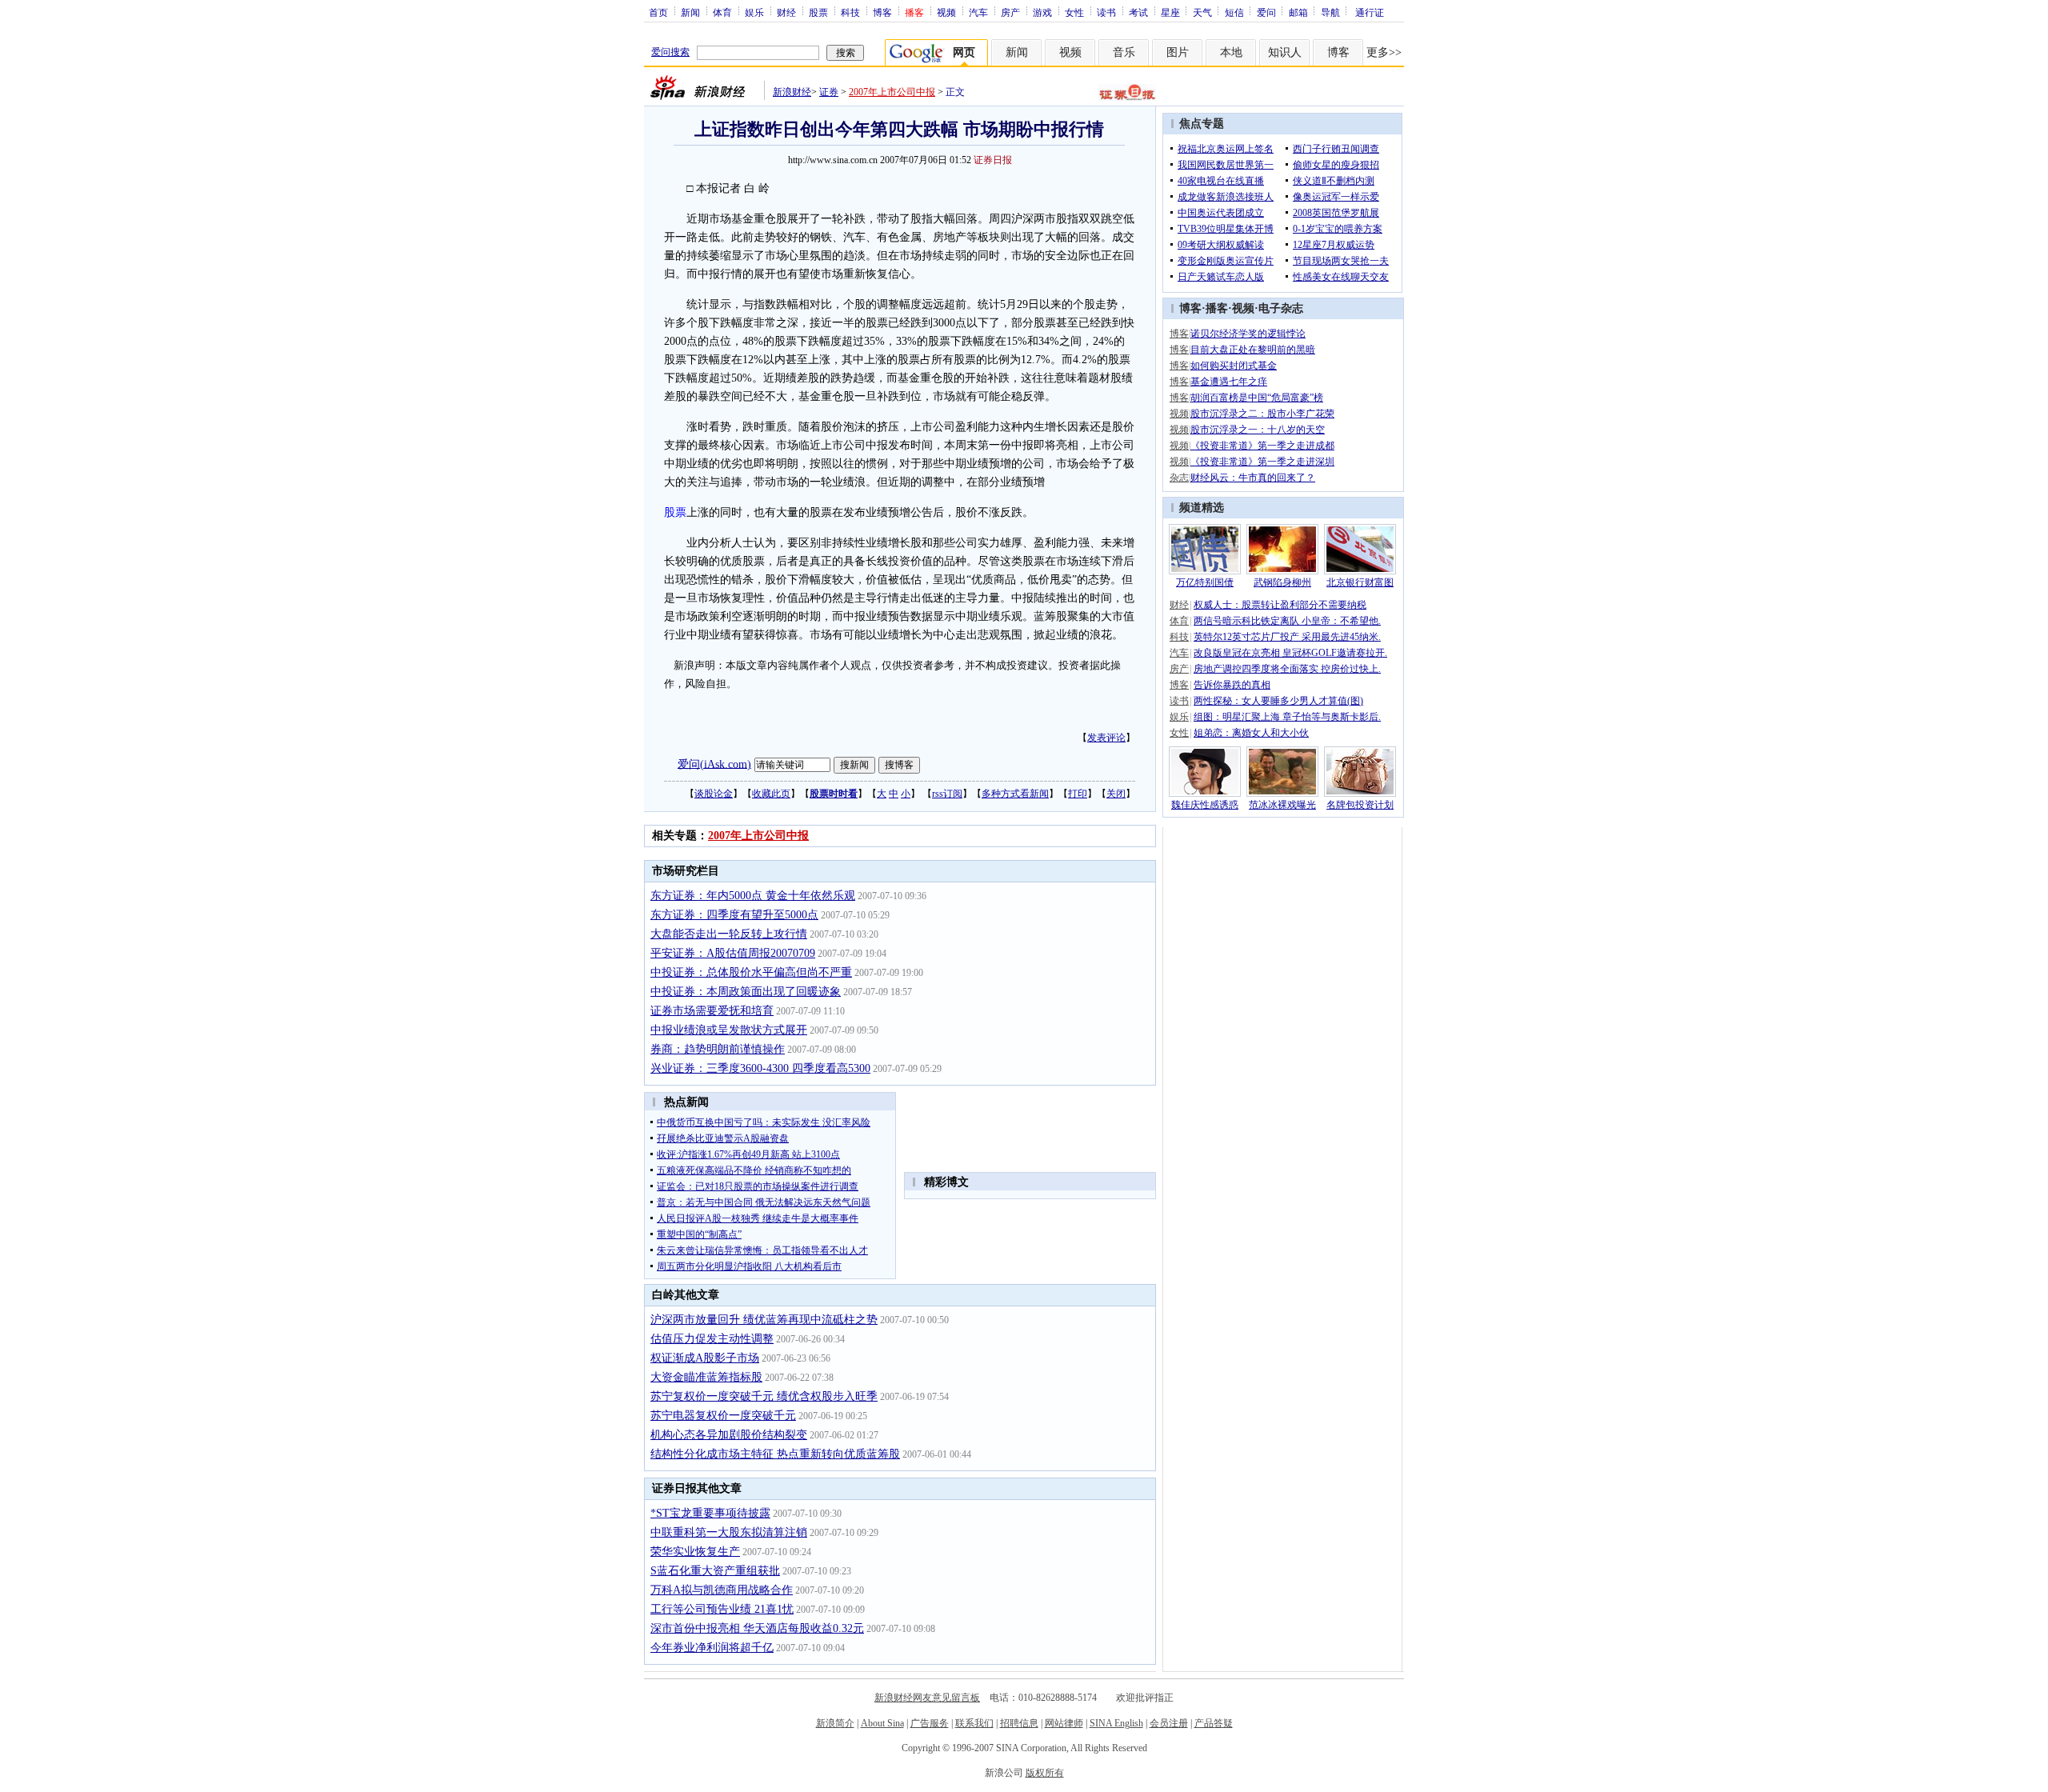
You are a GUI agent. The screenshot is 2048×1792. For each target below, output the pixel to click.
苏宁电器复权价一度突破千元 (723, 1416)
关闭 (1116, 794)
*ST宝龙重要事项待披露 (710, 1513)
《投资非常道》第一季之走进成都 (1262, 446)
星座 (1170, 12)
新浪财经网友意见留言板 (927, 1698)
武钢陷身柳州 (1282, 582)
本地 (1231, 52)
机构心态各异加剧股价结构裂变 (729, 1435)
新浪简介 (835, 1723)
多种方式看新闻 (1015, 794)
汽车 (978, 12)
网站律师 (1064, 1723)
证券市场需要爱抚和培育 (712, 1011)
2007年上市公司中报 (892, 92)
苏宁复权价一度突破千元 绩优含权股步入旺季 (764, 1396)
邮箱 (1298, 12)
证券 (829, 92)
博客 (882, 12)
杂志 (1179, 478)
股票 (818, 12)
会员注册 (1169, 1723)
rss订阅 (947, 794)
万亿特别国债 (1205, 582)
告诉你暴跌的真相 (1232, 685)
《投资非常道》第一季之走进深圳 (1262, 462)
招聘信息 (1019, 1723)
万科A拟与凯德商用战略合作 (722, 1590)
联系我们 (974, 1723)
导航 (1330, 12)
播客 (1217, 308)
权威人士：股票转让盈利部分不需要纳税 (1280, 605)
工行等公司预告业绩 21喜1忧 (722, 1609)
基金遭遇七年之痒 (1229, 382)
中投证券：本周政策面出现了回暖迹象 (746, 992)
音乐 (1124, 52)
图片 (1178, 52)
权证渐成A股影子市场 (705, 1358)
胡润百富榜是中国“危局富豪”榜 (1257, 398)
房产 (1010, 12)
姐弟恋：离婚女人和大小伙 (1251, 733)
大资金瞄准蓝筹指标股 (706, 1377)
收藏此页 (771, 794)
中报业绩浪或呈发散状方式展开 (729, 1030)
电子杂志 (1281, 308)
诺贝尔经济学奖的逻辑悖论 (1248, 334)
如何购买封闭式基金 (1234, 366)
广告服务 (930, 1723)
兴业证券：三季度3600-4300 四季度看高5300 (760, 1068)
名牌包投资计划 (1360, 805)
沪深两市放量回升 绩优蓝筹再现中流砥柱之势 (764, 1320)
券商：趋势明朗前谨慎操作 (718, 1049)
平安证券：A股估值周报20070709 (733, 953)
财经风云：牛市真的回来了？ (1253, 478)
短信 (1234, 12)
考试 (1138, 12)
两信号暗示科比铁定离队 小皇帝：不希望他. (1287, 621)
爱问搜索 (670, 52)
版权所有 (1045, 1773)
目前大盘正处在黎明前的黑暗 (1253, 350)
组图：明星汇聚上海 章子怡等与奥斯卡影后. (1287, 717)
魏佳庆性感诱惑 (1205, 805)
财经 (786, 12)
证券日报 (993, 160)
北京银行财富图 (1360, 582)
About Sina (882, 1723)
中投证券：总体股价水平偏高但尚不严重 (751, 972)
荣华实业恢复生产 (695, 1552)
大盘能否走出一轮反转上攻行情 (729, 934)
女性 (1074, 12)
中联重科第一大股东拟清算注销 (729, 1532)
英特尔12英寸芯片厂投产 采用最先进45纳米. (1287, 637)
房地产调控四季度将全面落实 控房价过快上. (1287, 669)
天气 (1202, 12)
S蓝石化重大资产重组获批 (715, 1571)
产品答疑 (1214, 1723)
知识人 (1285, 52)
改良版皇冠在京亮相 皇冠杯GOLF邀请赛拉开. (1290, 653)
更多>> (1384, 52)
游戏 (1042, 12)
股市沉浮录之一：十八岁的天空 (1258, 430)
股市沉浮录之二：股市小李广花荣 (1262, 414)
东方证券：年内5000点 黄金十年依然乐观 (753, 896)
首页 (658, 12)
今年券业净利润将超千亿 (712, 1648)
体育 (722, 12)
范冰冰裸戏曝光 (1282, 805)
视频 (946, 12)
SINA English (1116, 1723)
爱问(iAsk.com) (714, 764)
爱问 (1266, 12)
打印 (1078, 794)
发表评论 (1106, 738)
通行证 (1370, 12)
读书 (1106, 12)
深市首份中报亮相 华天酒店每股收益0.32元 (757, 1628)
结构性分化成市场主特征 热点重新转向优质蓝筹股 (775, 1454)
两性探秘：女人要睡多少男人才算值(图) (1278, 701)
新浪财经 (792, 92)
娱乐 (754, 12)
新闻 (690, 12)
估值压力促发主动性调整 (712, 1339)
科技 (850, 12)
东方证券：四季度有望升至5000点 (734, 915)
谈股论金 (714, 794)
